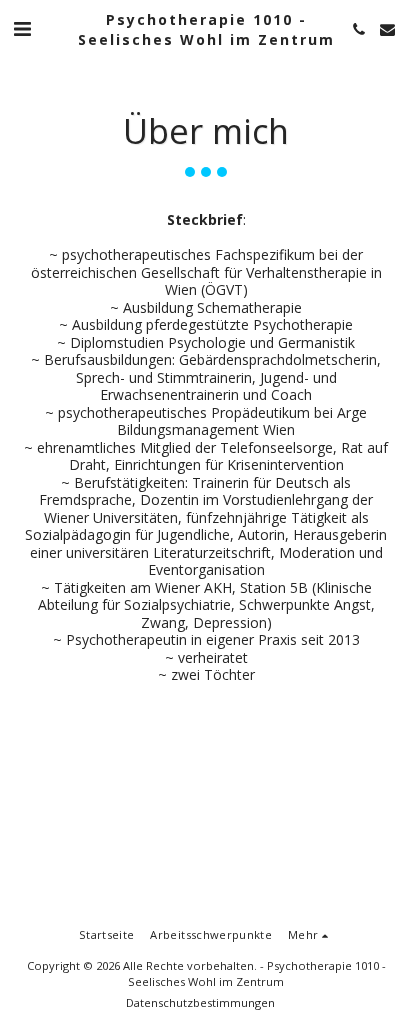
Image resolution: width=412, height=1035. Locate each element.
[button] (22, 28)
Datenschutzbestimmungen (200, 1002)
